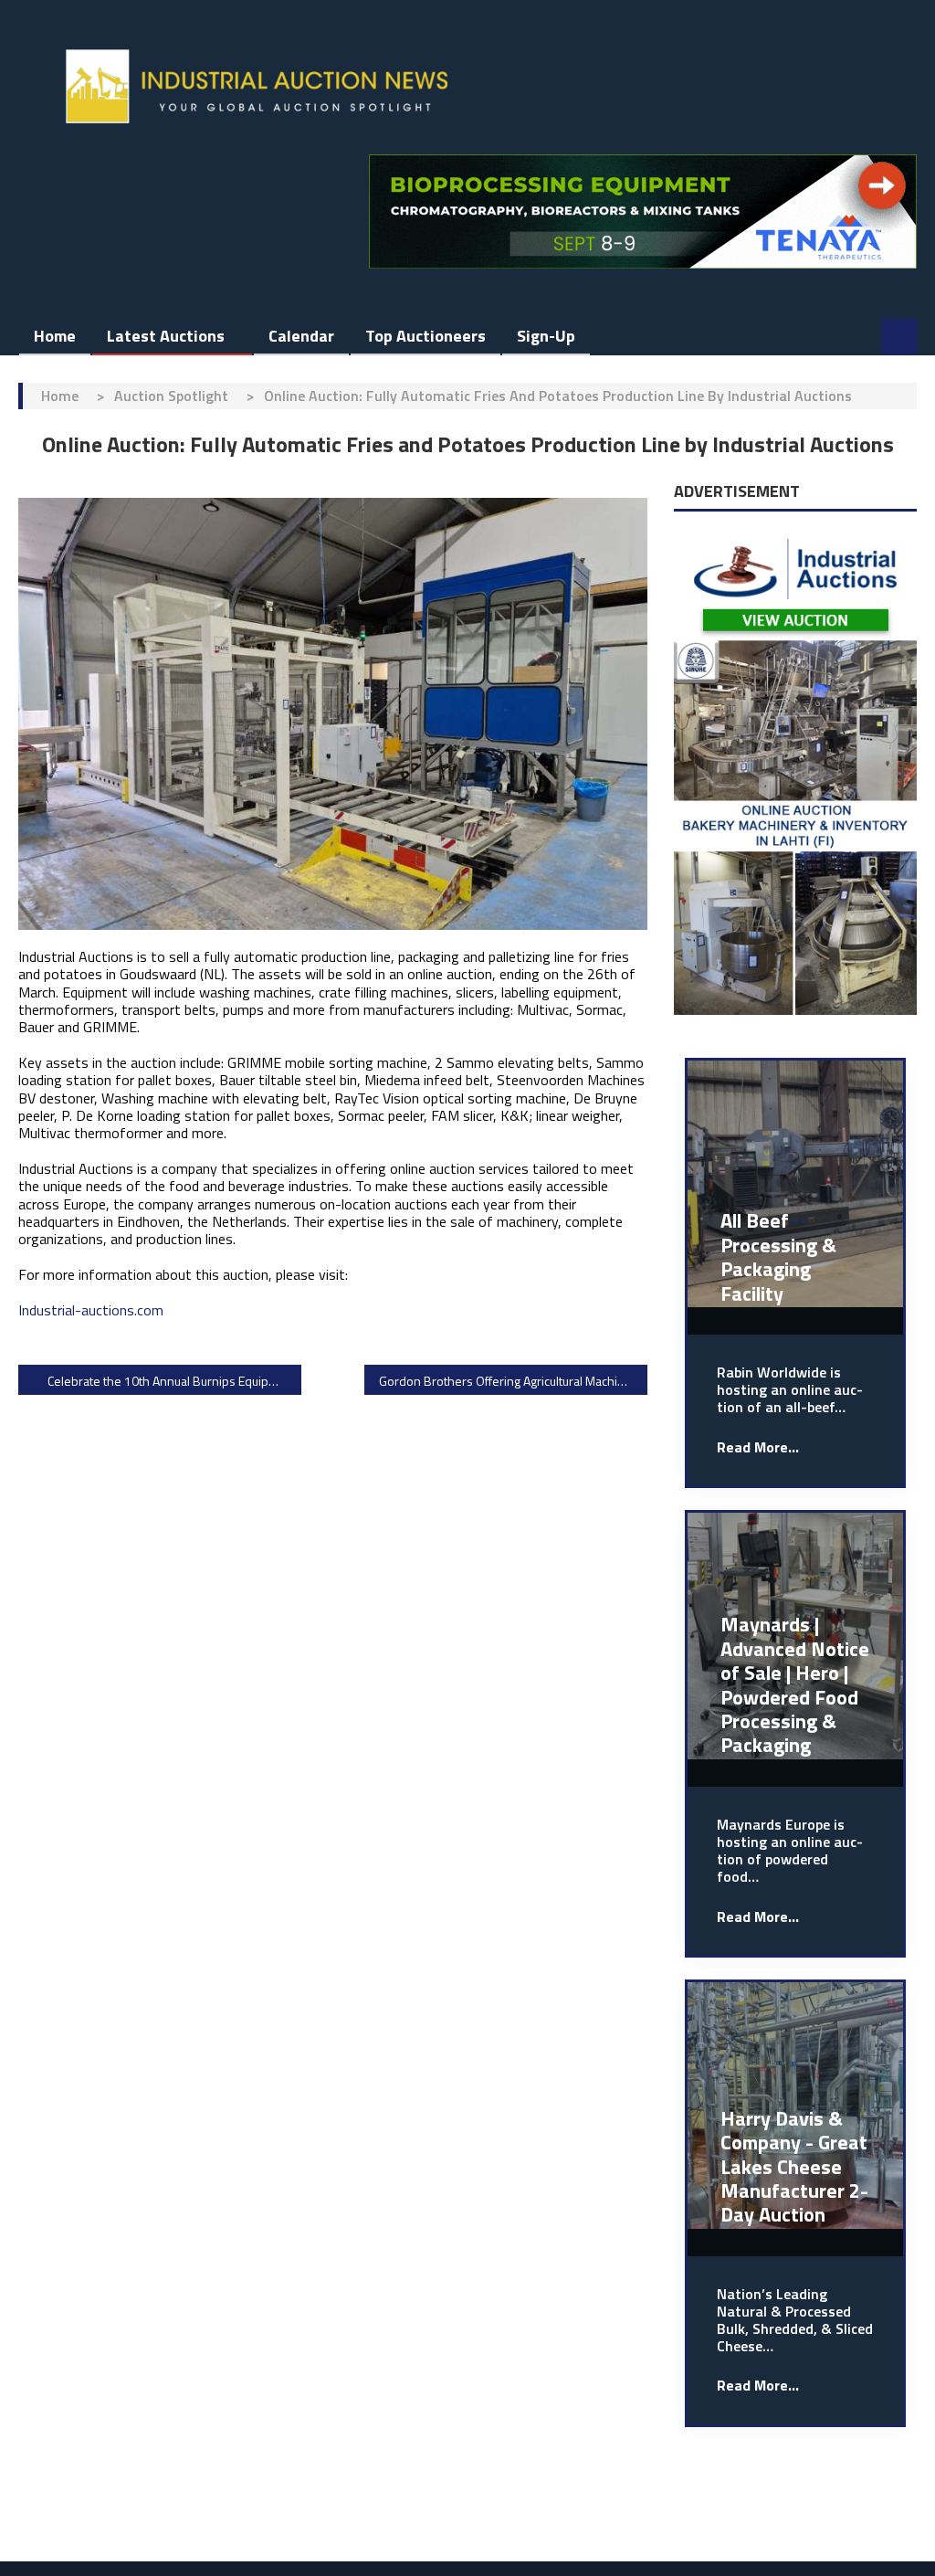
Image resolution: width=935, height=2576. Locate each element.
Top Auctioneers (425, 336)
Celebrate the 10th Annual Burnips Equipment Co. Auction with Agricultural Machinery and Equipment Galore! (174, 1381)
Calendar (301, 336)
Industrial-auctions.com (91, 1310)
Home (55, 336)
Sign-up (546, 336)
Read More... (758, 1447)
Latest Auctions (166, 336)
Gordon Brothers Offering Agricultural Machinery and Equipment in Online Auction (513, 1381)
